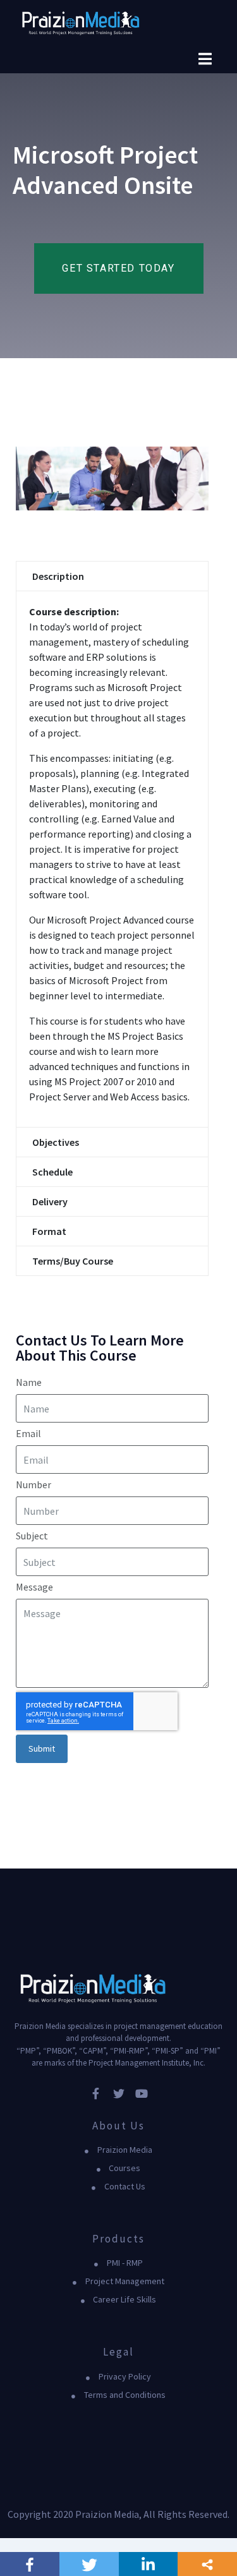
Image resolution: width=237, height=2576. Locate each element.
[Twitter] (119, 2093)
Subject (32, 1536)
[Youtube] (142, 2093)
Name (29, 1382)
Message (34, 1587)
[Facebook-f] (96, 2093)
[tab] (112, 576)
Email (28, 1433)
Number (33, 1484)
